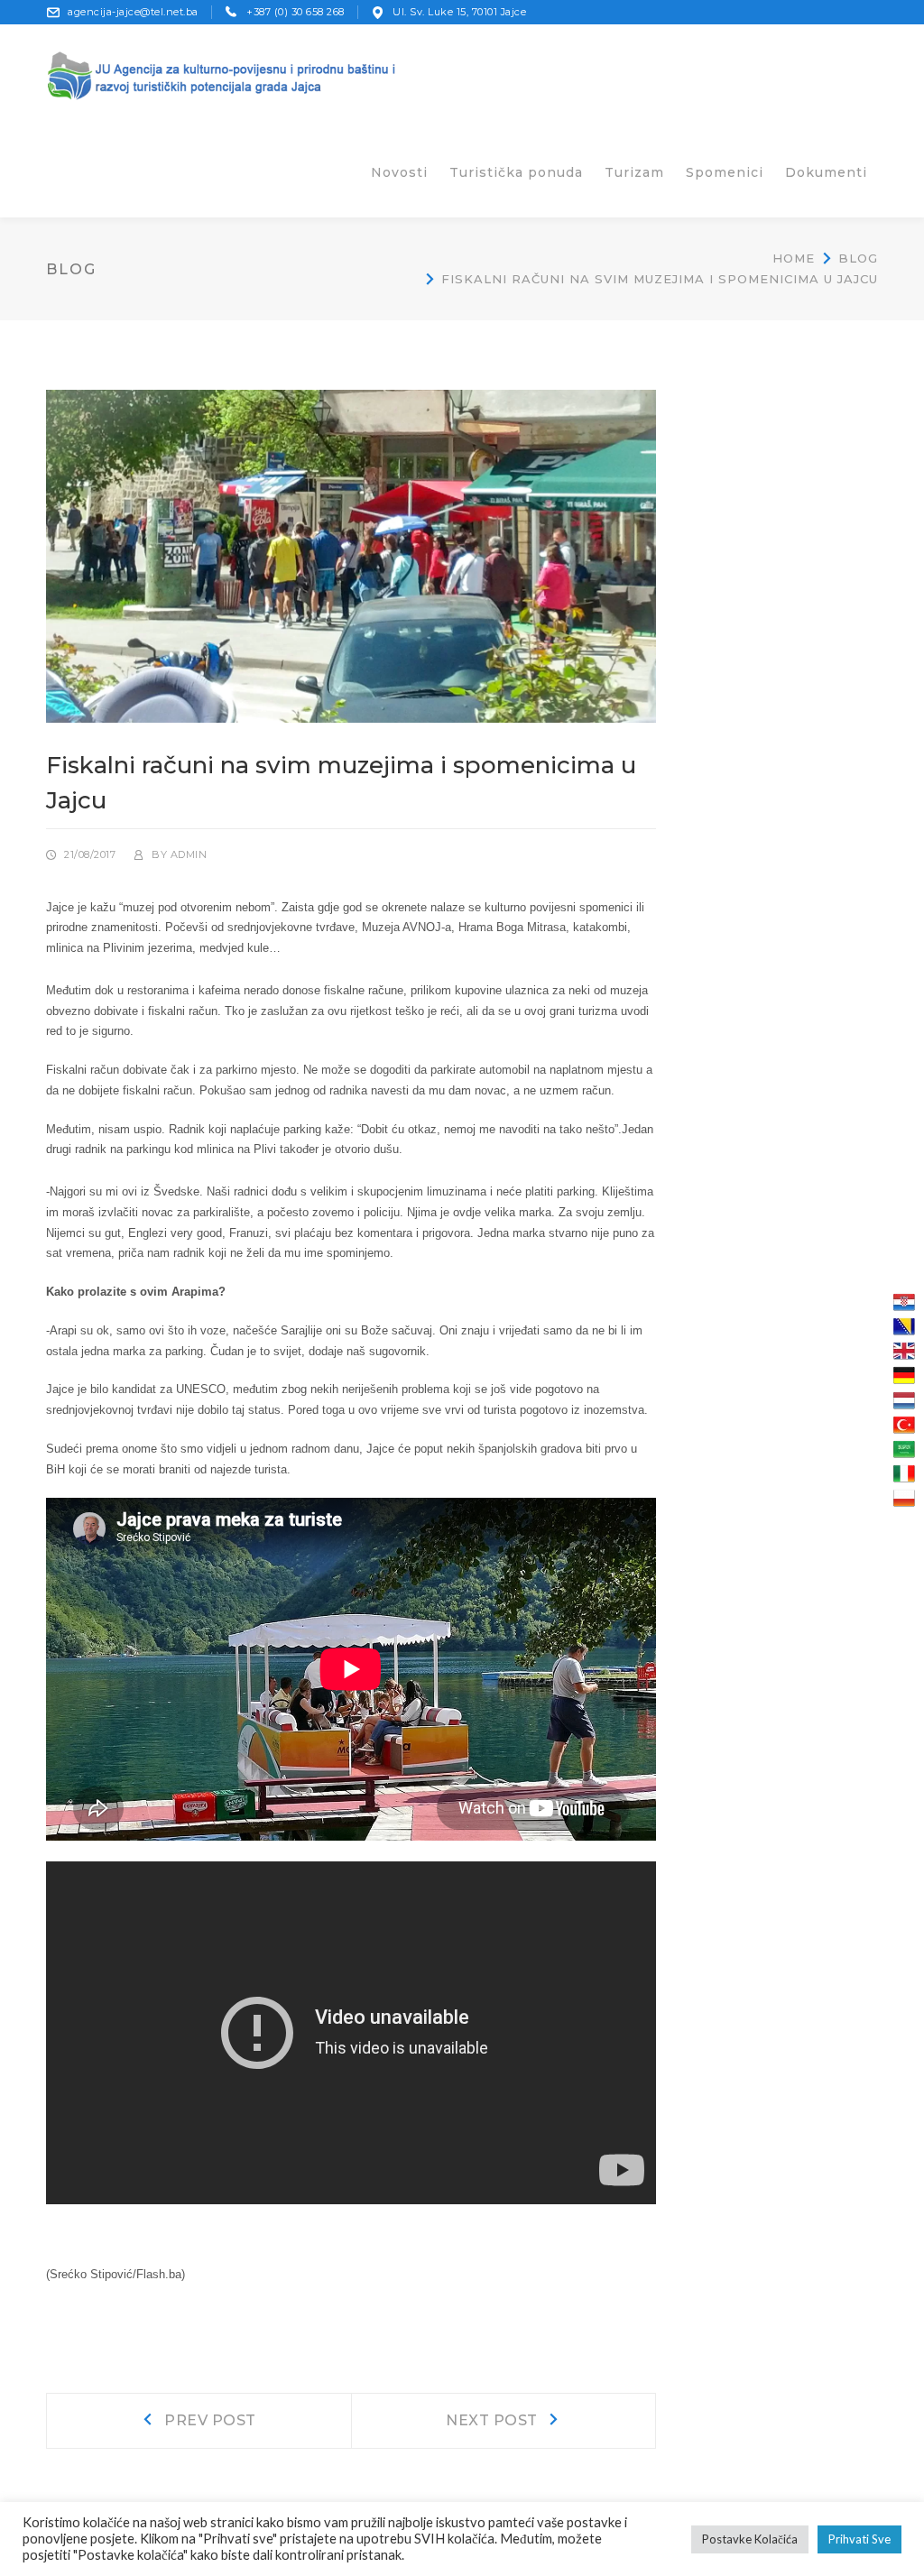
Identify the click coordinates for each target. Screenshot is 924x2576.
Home (794, 258)
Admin (189, 854)
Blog (858, 258)
